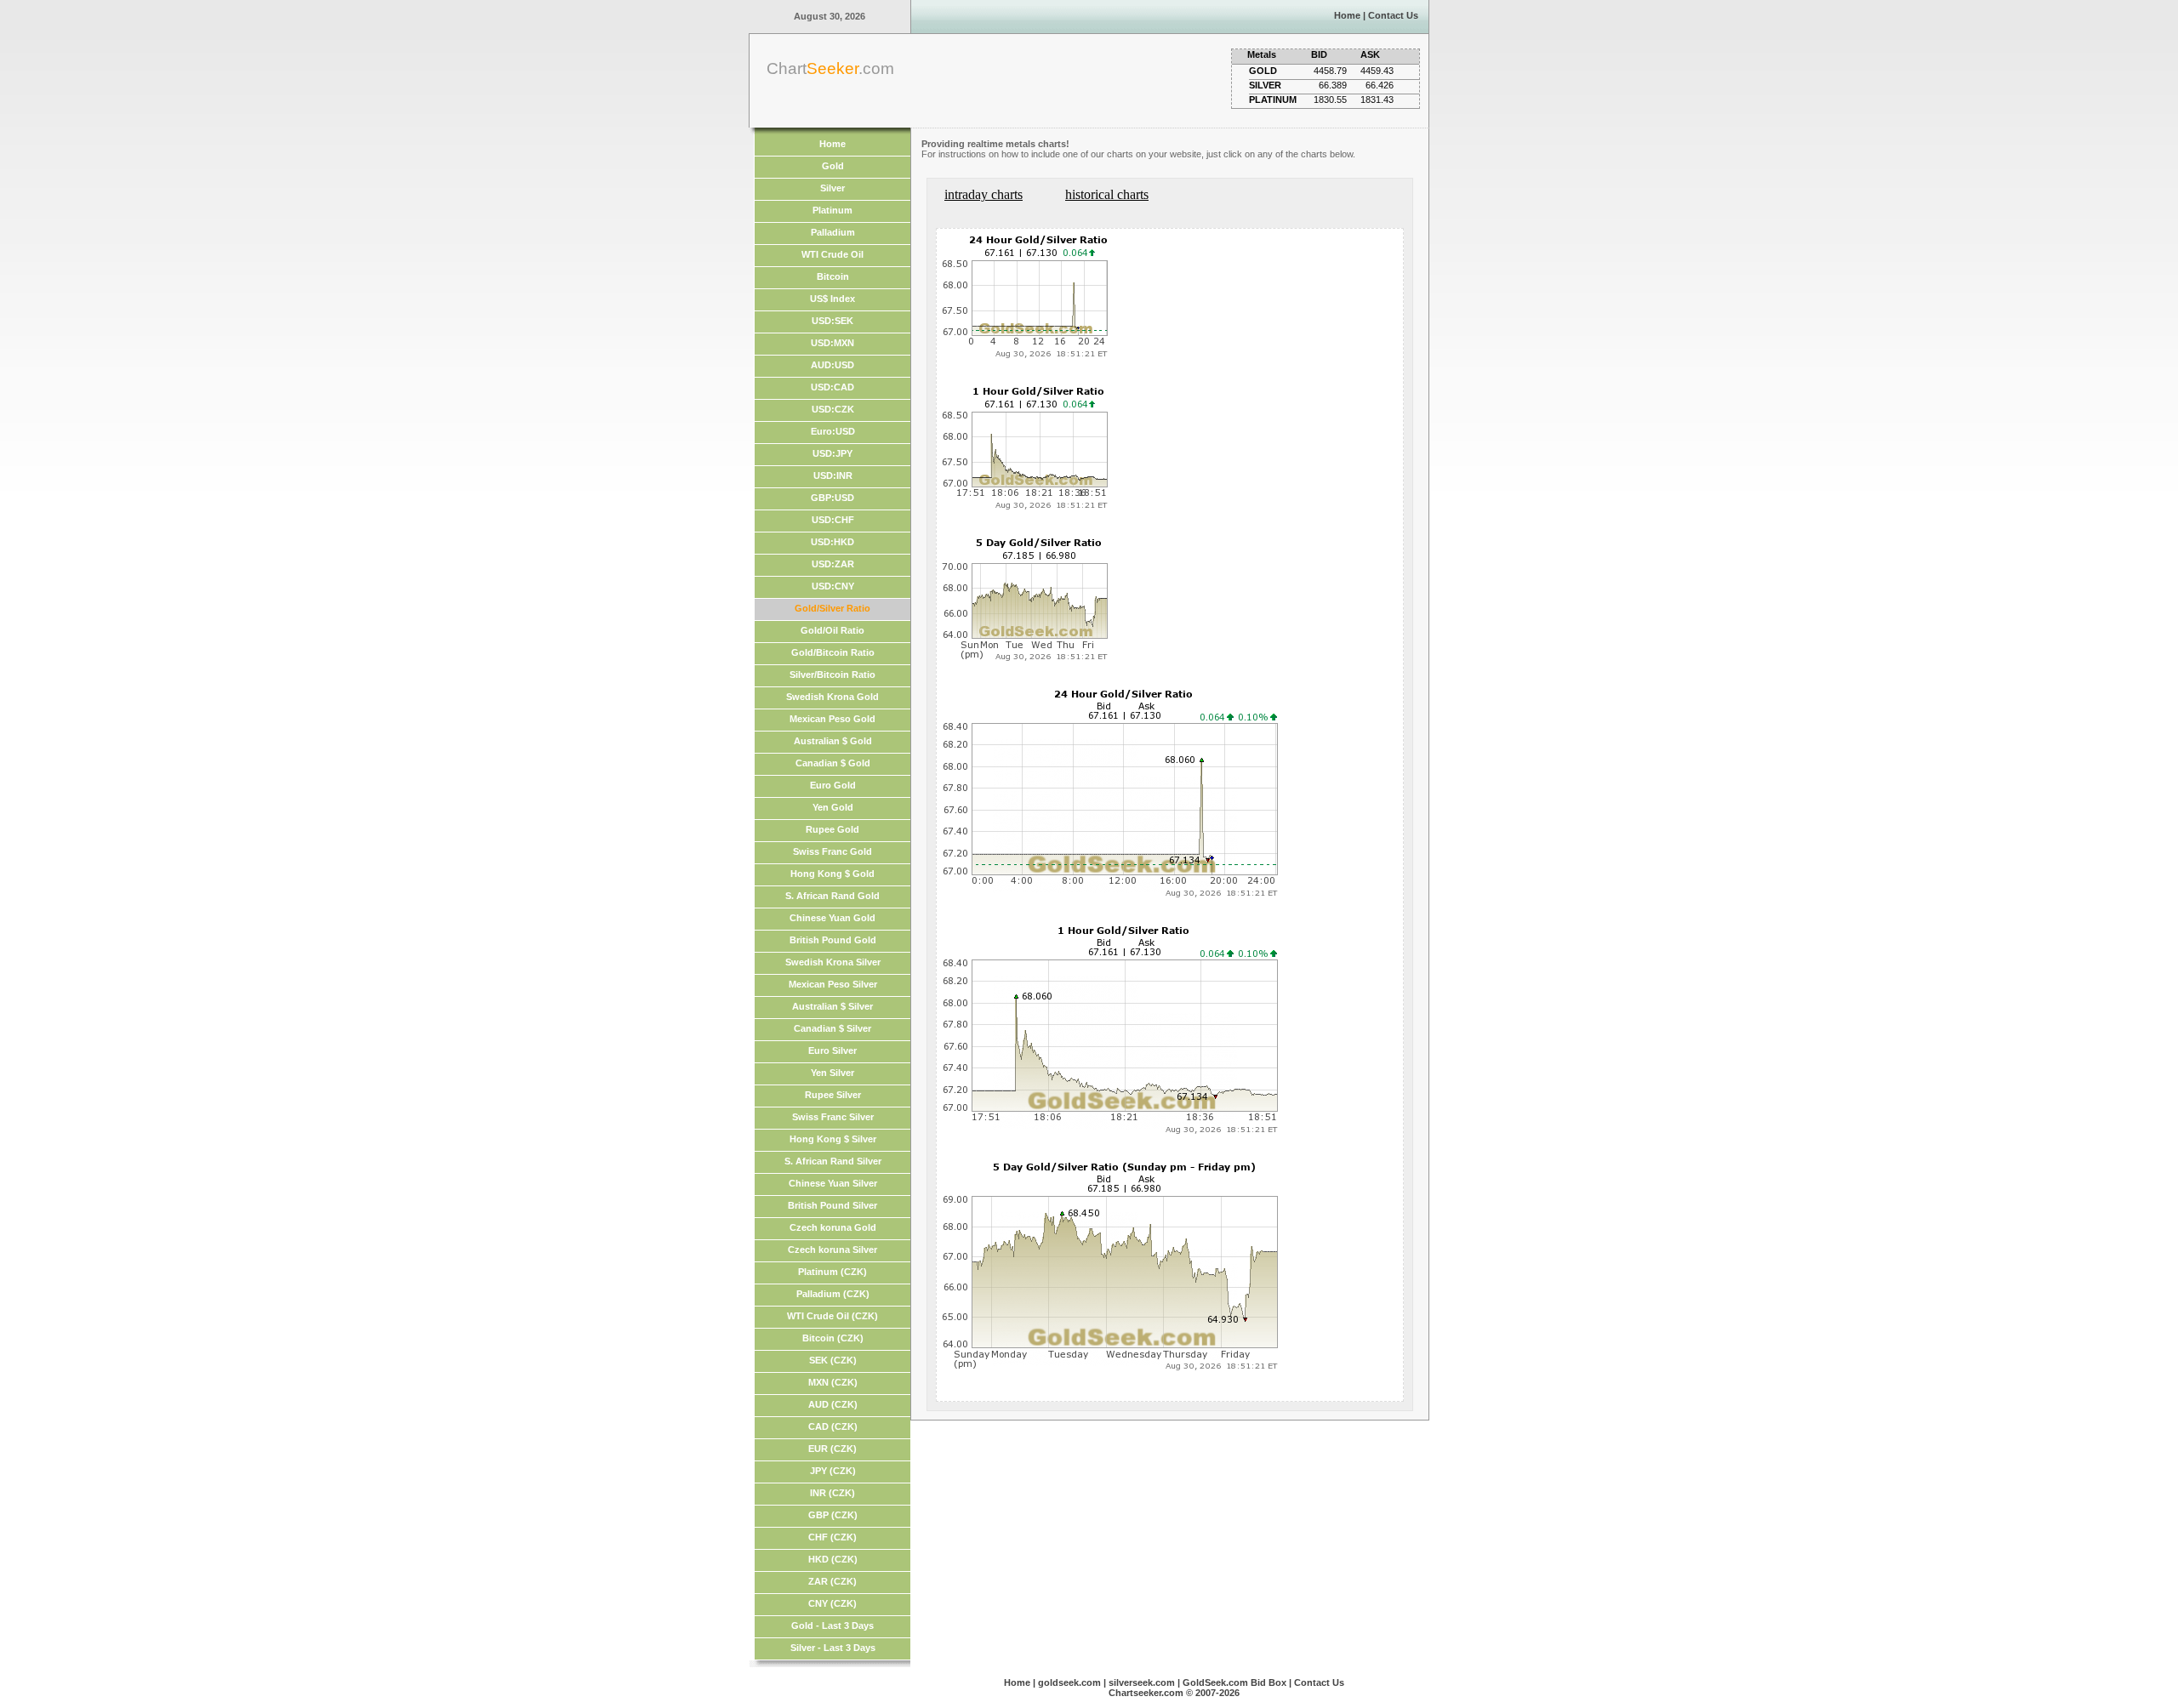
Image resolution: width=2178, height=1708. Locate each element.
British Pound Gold (833, 940)
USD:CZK (833, 409)
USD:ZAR (833, 564)
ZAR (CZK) (832, 1581)
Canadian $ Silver (832, 1028)
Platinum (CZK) (832, 1272)
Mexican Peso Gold (832, 719)
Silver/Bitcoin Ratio (832, 675)
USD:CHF (833, 520)
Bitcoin (833, 276)
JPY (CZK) (833, 1471)
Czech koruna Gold (833, 1227)
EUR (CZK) (832, 1449)
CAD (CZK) (833, 1426)
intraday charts (984, 194)
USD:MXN (832, 343)
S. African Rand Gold (832, 896)
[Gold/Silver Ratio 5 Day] (1026, 667)
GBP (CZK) (833, 1515)
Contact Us (1393, 15)
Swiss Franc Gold (832, 851)
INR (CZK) (832, 1493)
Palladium (833, 232)
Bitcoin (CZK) (833, 1338)
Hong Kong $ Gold (832, 874)
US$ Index (832, 299)
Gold (833, 166)
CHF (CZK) (832, 1537)
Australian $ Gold (833, 741)
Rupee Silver (833, 1095)
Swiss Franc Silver (833, 1117)
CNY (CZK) (832, 1603)
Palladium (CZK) (833, 1294)
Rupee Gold (832, 829)
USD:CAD (832, 387)
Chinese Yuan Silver (833, 1183)
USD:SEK (832, 321)
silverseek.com (1142, 1682)
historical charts (1107, 194)
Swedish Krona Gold (832, 697)
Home (1347, 15)
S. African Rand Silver (833, 1161)
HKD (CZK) (833, 1559)
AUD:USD (832, 365)
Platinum (832, 210)
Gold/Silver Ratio (832, 608)
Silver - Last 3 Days (833, 1648)
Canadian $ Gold (833, 763)
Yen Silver (832, 1073)
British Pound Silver (832, 1205)
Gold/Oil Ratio (832, 630)
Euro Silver (832, 1050)
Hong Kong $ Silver (833, 1139)
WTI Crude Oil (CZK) (832, 1316)
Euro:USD (833, 431)
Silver (832, 188)
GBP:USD (832, 498)
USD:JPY (832, 453)
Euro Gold (833, 785)
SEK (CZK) (833, 1360)
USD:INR (833, 475)
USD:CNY (833, 586)
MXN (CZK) (833, 1382)
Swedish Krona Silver (833, 962)
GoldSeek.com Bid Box (1234, 1682)
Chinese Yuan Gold (832, 918)
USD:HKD (832, 542)
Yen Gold (833, 807)
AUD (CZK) (833, 1404)
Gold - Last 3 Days (832, 1625)
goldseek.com (1069, 1682)
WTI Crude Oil (832, 254)
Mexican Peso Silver (833, 984)
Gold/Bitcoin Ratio (833, 652)
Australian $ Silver (832, 1006)
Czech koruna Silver (832, 1250)
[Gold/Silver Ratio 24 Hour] (1026, 364)
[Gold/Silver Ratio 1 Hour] (1026, 516)
